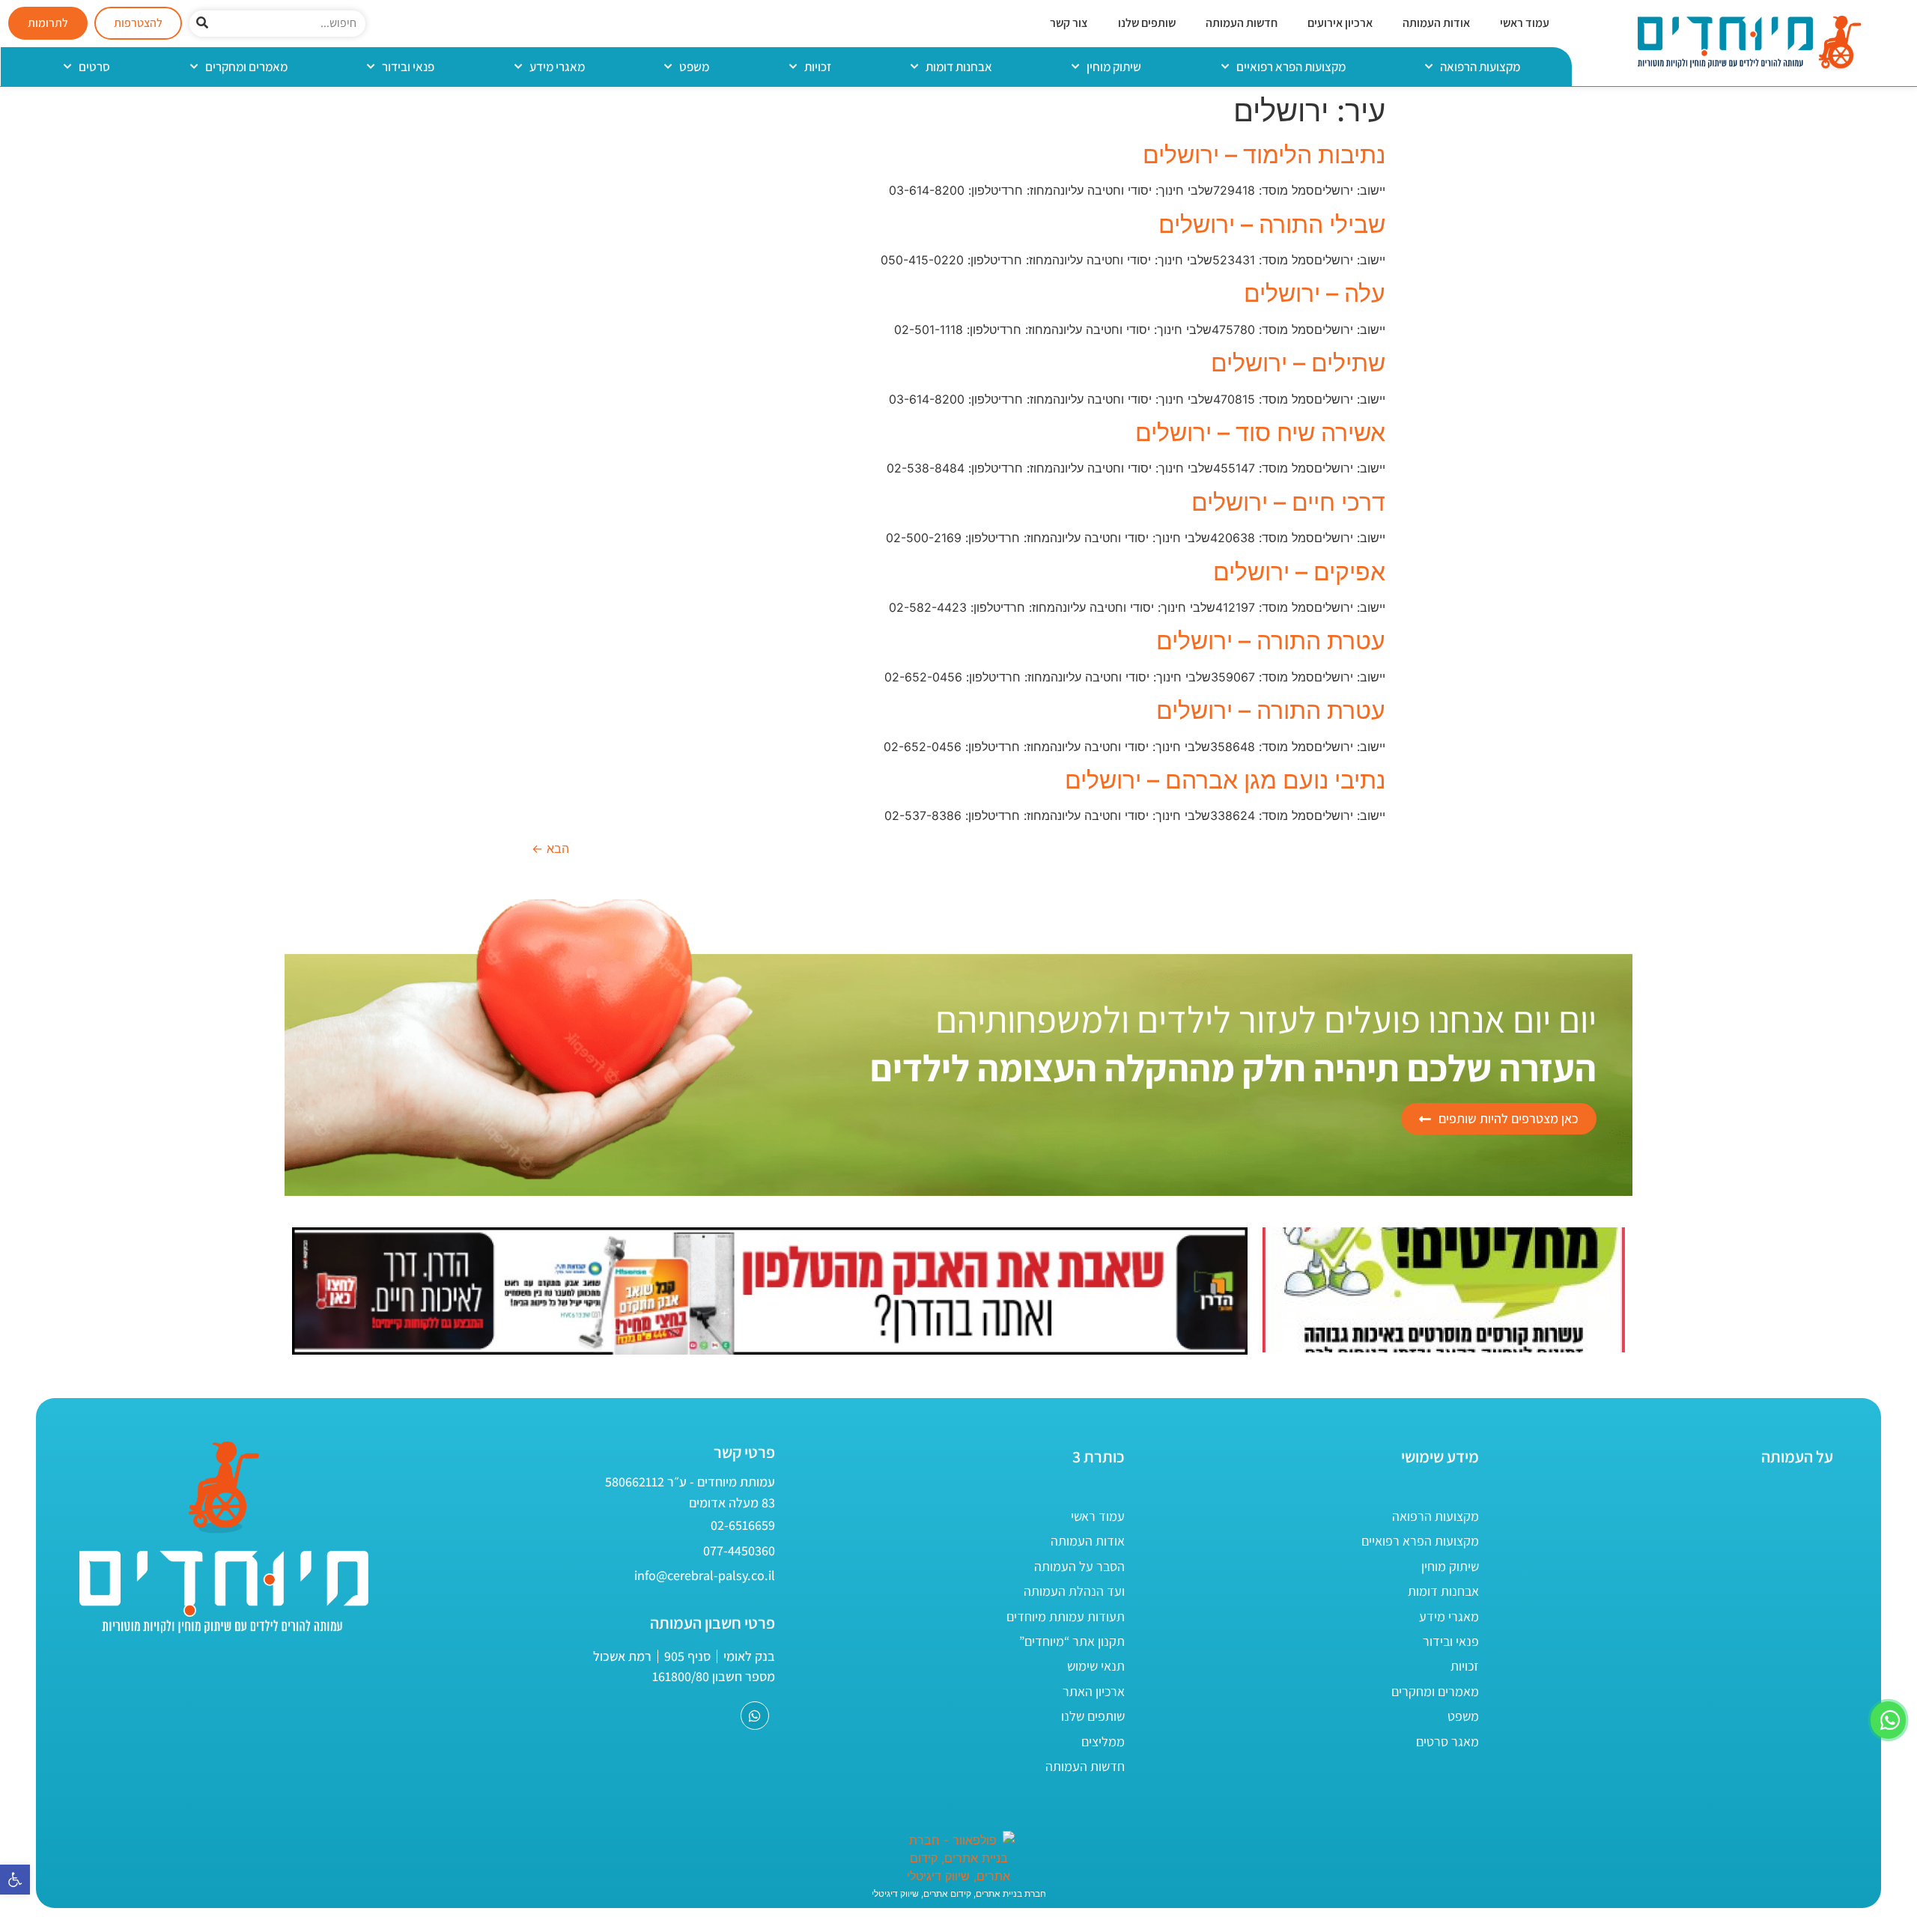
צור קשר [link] (1069, 23)
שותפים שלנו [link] (1147, 23)
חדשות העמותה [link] (1242, 23)
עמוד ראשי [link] (1525, 23)
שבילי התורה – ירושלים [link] (1272, 224)
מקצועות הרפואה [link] (1480, 67)
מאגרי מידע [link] (557, 67)
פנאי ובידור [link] (408, 67)
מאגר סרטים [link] (1447, 1741)
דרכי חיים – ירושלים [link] (1288, 502)
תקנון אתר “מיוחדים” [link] (1072, 1641)
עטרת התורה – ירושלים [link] (1271, 641)
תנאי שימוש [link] (1096, 1666)
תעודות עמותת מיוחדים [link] (1066, 1616)
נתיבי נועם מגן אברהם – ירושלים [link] (1225, 780)
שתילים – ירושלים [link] (1298, 363)
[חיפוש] (203, 24)
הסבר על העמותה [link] (1079, 1566)
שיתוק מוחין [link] (1114, 67)
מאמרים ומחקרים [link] (246, 67)
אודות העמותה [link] (1436, 23)
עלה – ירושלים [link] (1315, 293)
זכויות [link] (818, 67)
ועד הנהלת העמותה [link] (1074, 1591)
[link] (15, 1880)
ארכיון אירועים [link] (1340, 23)
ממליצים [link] (1103, 1741)
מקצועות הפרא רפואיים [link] (1291, 67)
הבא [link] (550, 848)
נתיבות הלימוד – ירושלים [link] (1264, 155)
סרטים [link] (94, 67)
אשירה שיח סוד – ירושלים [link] (1260, 432)
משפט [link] (694, 67)
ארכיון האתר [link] (1094, 1691)
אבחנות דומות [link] (959, 67)
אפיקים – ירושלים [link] (1299, 572)
